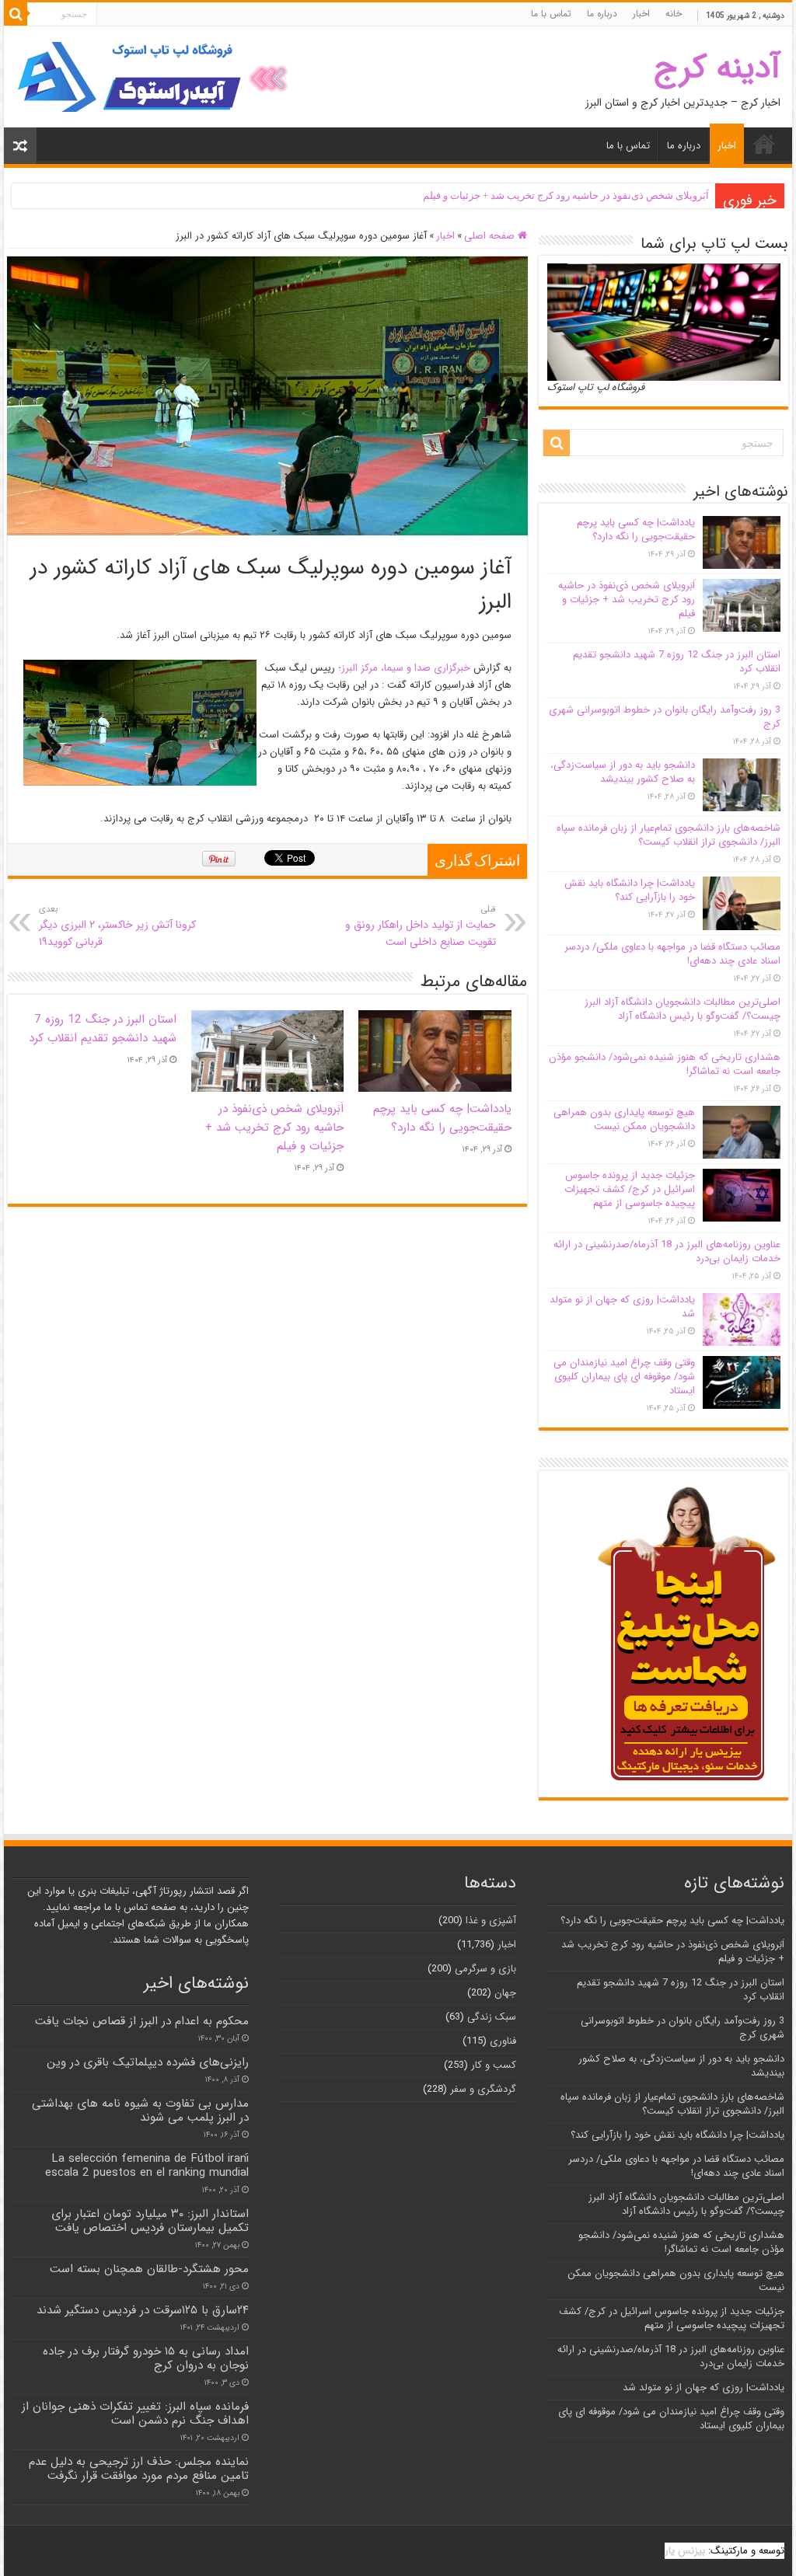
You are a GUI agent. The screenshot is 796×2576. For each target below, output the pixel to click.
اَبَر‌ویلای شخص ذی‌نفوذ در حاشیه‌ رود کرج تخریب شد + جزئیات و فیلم (566, 195)
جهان (505, 1993)
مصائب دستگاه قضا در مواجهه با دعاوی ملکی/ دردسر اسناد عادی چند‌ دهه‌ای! (672, 954)
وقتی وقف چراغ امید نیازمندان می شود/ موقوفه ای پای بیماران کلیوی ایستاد (624, 1377)
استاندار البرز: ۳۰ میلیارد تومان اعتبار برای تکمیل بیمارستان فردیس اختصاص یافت (150, 2221)
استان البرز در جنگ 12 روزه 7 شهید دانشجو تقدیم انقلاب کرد (103, 1029)
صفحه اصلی (491, 236)
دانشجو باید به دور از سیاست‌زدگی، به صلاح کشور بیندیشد (623, 772)
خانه (674, 14)
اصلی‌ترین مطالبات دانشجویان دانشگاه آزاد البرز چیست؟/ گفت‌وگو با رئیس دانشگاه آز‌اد (683, 1009)
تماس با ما (551, 14)
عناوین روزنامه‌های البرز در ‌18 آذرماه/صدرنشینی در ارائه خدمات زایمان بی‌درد (667, 1251)
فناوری (503, 2041)
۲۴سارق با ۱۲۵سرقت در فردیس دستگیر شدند (143, 2310)
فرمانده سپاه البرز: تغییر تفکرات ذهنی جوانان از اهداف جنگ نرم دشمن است (135, 2414)
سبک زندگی (492, 2017)
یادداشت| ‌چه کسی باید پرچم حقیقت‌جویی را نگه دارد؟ (442, 1118)
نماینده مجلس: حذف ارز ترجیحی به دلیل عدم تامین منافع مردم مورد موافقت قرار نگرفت (139, 2469)
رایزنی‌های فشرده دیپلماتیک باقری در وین (148, 2062)
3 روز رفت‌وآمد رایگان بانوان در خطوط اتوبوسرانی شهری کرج (665, 717)
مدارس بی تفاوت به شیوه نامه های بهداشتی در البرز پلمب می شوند (140, 2111)
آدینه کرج (717, 68)
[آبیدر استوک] (155, 77)
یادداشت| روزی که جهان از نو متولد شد (622, 1307)
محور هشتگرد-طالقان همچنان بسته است (149, 2269)
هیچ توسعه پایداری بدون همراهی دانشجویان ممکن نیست (624, 1119)
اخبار (641, 14)
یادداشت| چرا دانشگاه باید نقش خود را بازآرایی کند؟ (630, 890)
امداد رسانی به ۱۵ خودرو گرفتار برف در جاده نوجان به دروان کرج (146, 2358)
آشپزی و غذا (491, 1921)
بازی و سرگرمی (485, 1969)
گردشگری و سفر (483, 2089)
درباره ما (602, 14)
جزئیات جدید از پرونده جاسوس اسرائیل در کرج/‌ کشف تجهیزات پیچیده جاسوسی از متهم (630, 1189)
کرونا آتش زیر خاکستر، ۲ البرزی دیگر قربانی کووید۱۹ (117, 926)
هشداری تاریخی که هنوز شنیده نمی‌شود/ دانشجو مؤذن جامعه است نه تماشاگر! (665, 1064)
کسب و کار (494, 2065)
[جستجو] (16, 14)
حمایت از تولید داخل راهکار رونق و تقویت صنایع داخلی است (421, 926)
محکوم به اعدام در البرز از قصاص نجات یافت (142, 2021)
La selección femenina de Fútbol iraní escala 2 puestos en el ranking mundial (147, 2166)
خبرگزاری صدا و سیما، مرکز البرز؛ (404, 668)
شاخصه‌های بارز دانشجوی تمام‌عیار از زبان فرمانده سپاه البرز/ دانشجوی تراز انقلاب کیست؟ (669, 835)
